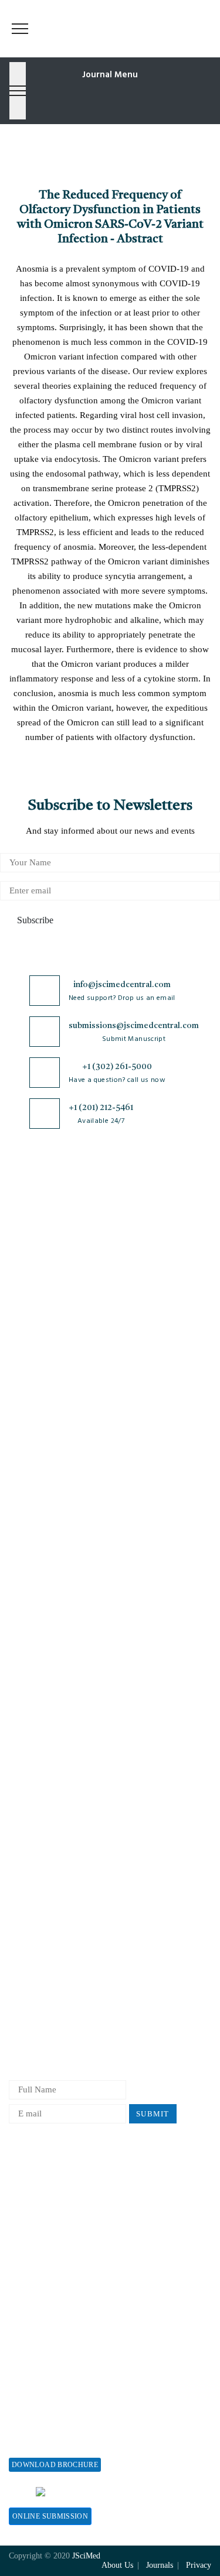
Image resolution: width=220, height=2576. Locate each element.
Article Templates (42, 2037)
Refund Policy (35, 2220)
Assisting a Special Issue (55, 2423)
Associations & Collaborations (65, 2317)
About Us (26, 1230)
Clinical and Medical (47, 1491)
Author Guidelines (43, 2015)
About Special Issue (45, 2385)
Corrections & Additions (54, 1996)
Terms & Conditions (46, 1764)
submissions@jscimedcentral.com (134, 1026)
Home (20, 1210)
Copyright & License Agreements (70, 1744)
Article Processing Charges (59, 2182)
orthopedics (30, 1607)
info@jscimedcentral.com (122, 985)
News (19, 1326)
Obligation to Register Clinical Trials (78, 1860)
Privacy (199, 2565)
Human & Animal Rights (55, 1783)
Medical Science (39, 1549)
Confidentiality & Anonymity (63, 1841)
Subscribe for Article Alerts (60, 1249)
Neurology (28, 1568)
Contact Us (29, 1307)
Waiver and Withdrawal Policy (65, 2201)
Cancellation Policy (45, 1957)
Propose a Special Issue (52, 2404)
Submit (153, 2114)
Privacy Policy (36, 1725)
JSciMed (86, 2556)
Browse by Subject (43, 1433)
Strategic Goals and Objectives (66, 1268)
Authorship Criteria (45, 1880)
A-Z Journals (33, 1414)
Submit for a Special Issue (58, 2443)
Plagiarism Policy (42, 1918)
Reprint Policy (36, 2259)
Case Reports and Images (55, 1472)
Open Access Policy (45, 1706)
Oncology (27, 1587)
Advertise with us (41, 2278)
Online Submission (50, 2516)
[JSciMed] (110, 18)
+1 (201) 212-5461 (101, 1108)
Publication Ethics (43, 1822)
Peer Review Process (47, 1899)
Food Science (33, 1510)
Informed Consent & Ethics (60, 1802)
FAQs (19, 1346)
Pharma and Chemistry (51, 1626)
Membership (31, 2240)
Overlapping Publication (54, 1976)
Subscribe (34, 920)
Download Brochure (55, 2465)
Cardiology (29, 1452)
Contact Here (148, 2491)
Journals (24, 1288)
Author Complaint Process (57, 1938)
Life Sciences (34, 1529)
